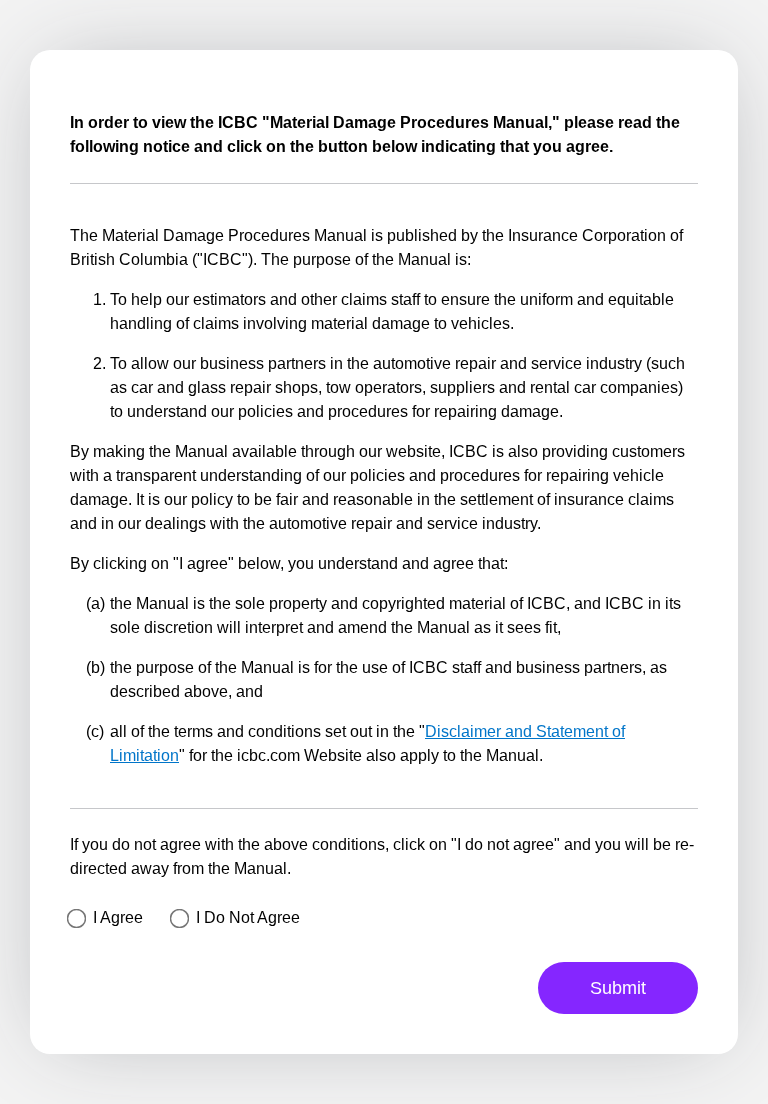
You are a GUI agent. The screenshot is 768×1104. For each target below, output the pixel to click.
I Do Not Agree (248, 917)
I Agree (118, 917)
